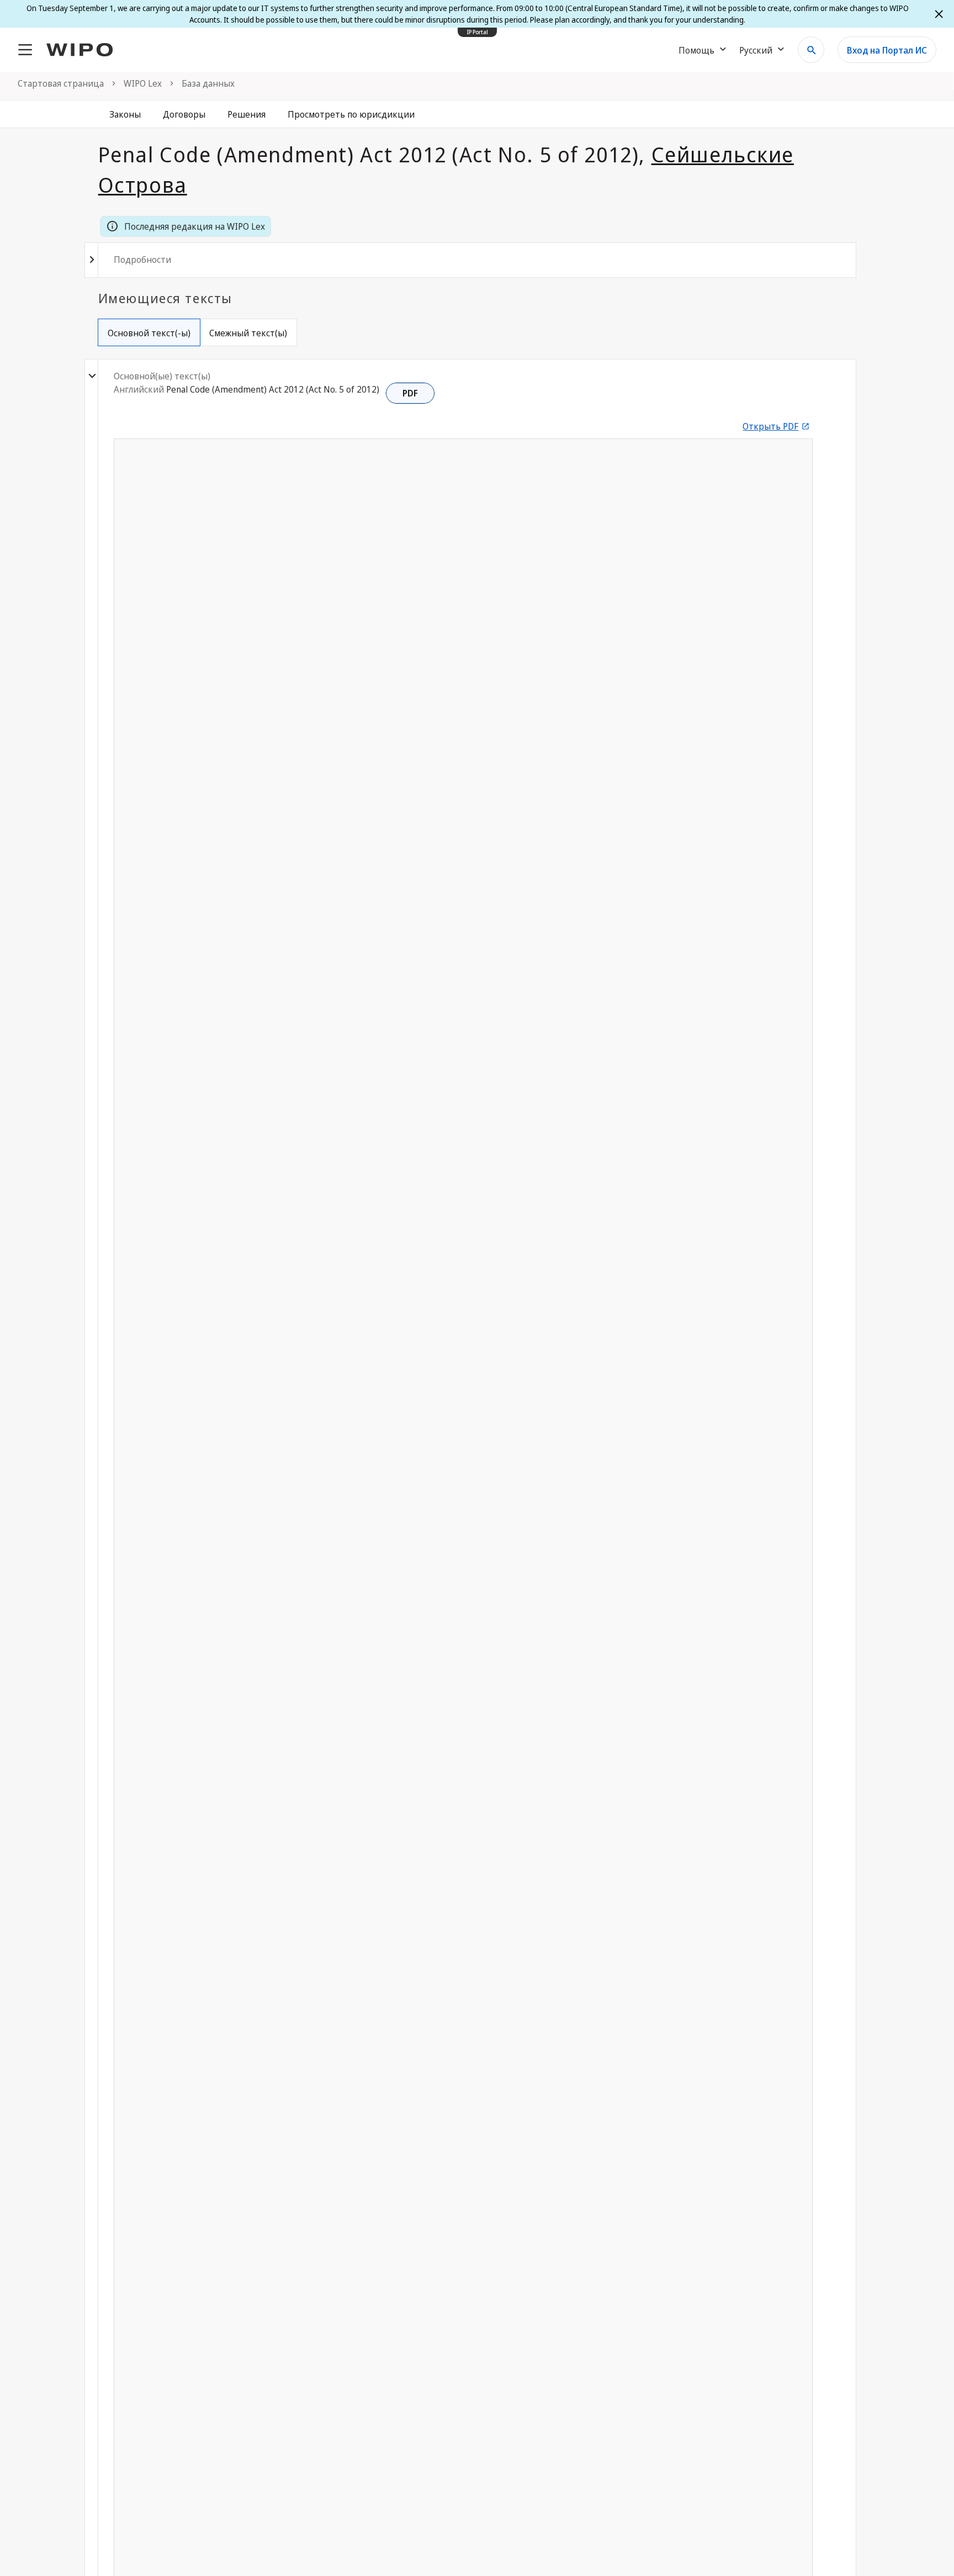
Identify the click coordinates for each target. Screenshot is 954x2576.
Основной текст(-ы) (149, 333)
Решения (247, 114)
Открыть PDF (770, 426)
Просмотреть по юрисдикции (351, 114)
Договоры (184, 114)
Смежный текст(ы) (248, 333)
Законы (125, 114)
